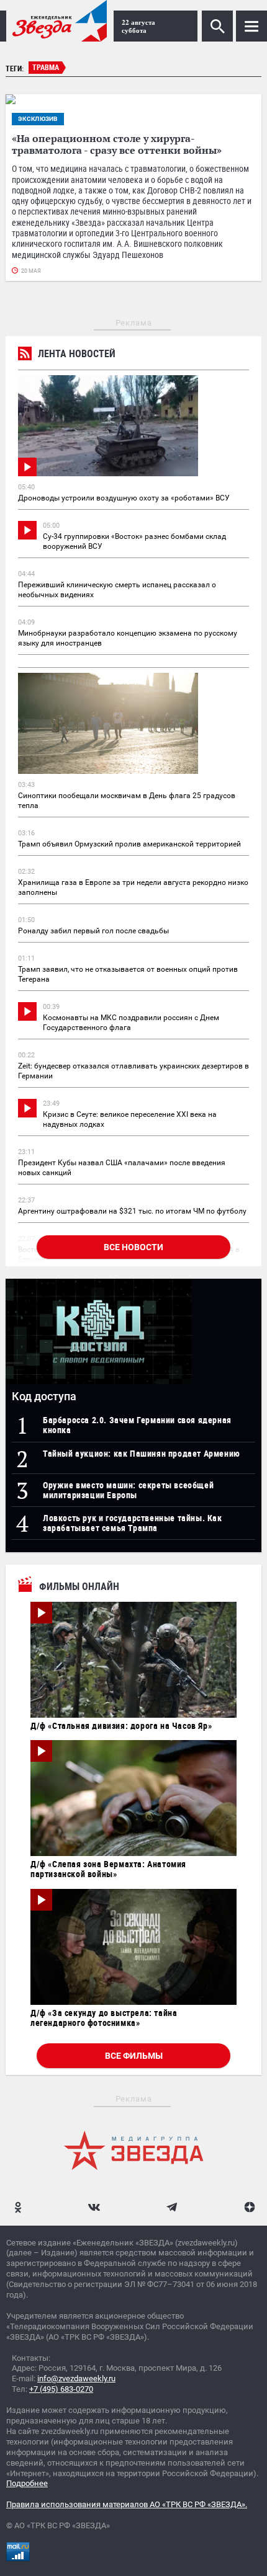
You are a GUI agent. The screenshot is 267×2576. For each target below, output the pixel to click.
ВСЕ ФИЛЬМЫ (134, 2056)
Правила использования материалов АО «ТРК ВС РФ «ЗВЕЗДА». (127, 2504)
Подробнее (27, 2483)
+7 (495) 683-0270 (61, 2389)
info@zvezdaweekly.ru (76, 2378)
